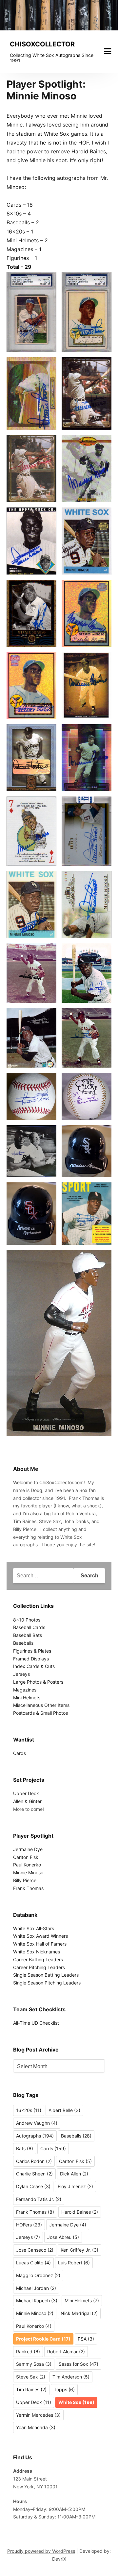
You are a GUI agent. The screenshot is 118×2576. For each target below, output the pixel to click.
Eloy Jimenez (75, 2186)
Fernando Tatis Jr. (39, 2199)
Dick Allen (74, 2174)
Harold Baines (80, 2212)
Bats (25, 2148)
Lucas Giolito (33, 2263)
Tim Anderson (71, 2377)
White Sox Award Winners (40, 1936)
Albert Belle (64, 2110)
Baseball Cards (29, 1627)
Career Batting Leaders (38, 1959)
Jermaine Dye (28, 1849)
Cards (20, 1753)
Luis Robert (74, 2263)
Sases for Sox (79, 2364)
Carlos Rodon (34, 2161)
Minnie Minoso (28, 1872)
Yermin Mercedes (38, 2415)
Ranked (28, 2352)
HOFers (29, 2225)
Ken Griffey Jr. (79, 2250)
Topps (64, 2389)
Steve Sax (31, 2377)
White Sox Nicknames (37, 1952)
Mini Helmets (27, 1698)
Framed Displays (31, 1659)
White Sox (76, 2402)
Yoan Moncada (36, 2427)
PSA (86, 2339)
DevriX (59, 2559)
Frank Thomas (28, 1888)
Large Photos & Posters (38, 1682)
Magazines (25, 1690)
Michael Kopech (37, 2301)
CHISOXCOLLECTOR (42, 44)
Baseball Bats (28, 1635)
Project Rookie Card (43, 2339)
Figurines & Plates (32, 1651)
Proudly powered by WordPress (41, 2551)
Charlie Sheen (34, 2174)
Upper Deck (26, 1793)
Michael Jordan (36, 2288)
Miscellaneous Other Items (41, 1705)
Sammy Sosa (34, 2364)
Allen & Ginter (27, 1801)
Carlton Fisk (26, 1857)
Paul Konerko (27, 1865)
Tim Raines (31, 2389)
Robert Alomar (66, 2352)
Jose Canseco (35, 2250)
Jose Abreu (63, 2237)
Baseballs (23, 1643)
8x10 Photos (27, 1620)
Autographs (35, 2136)
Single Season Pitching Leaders (47, 1983)
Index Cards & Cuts (34, 1666)
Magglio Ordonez (38, 2275)
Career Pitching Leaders (39, 1967)
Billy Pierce (25, 1880)
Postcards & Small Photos (40, 1713)
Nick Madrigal (79, 2313)
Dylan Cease (33, 2186)
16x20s (29, 2110)
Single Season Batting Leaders (46, 1975)
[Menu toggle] (108, 51)
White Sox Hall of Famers (40, 1944)
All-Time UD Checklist (36, 2023)
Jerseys (21, 1674)
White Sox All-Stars (34, 1928)
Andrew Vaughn (37, 2123)
